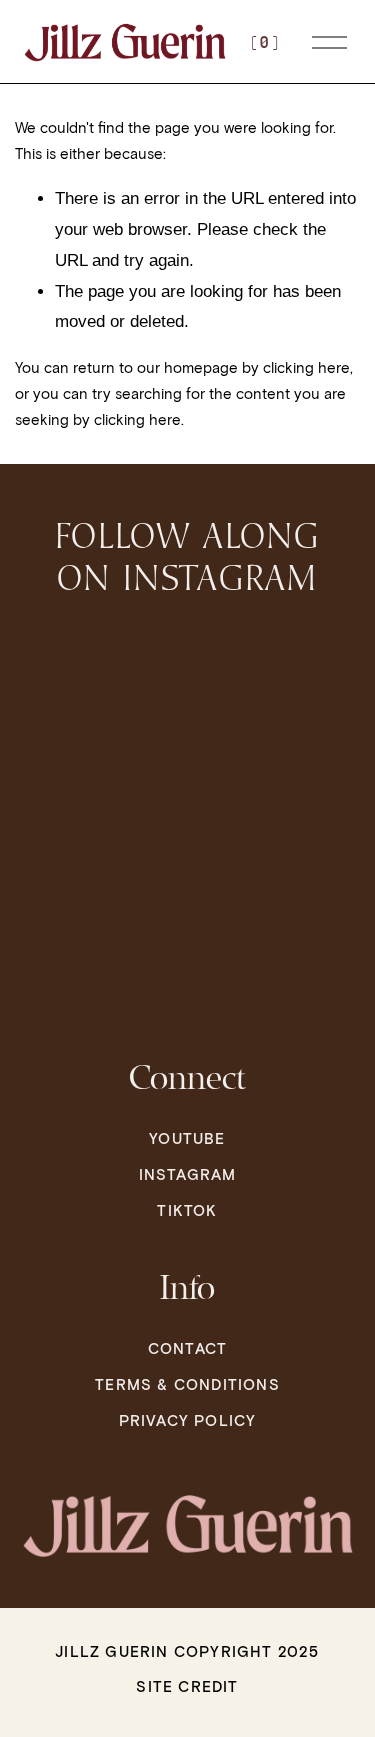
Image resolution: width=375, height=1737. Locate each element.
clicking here (306, 368)
